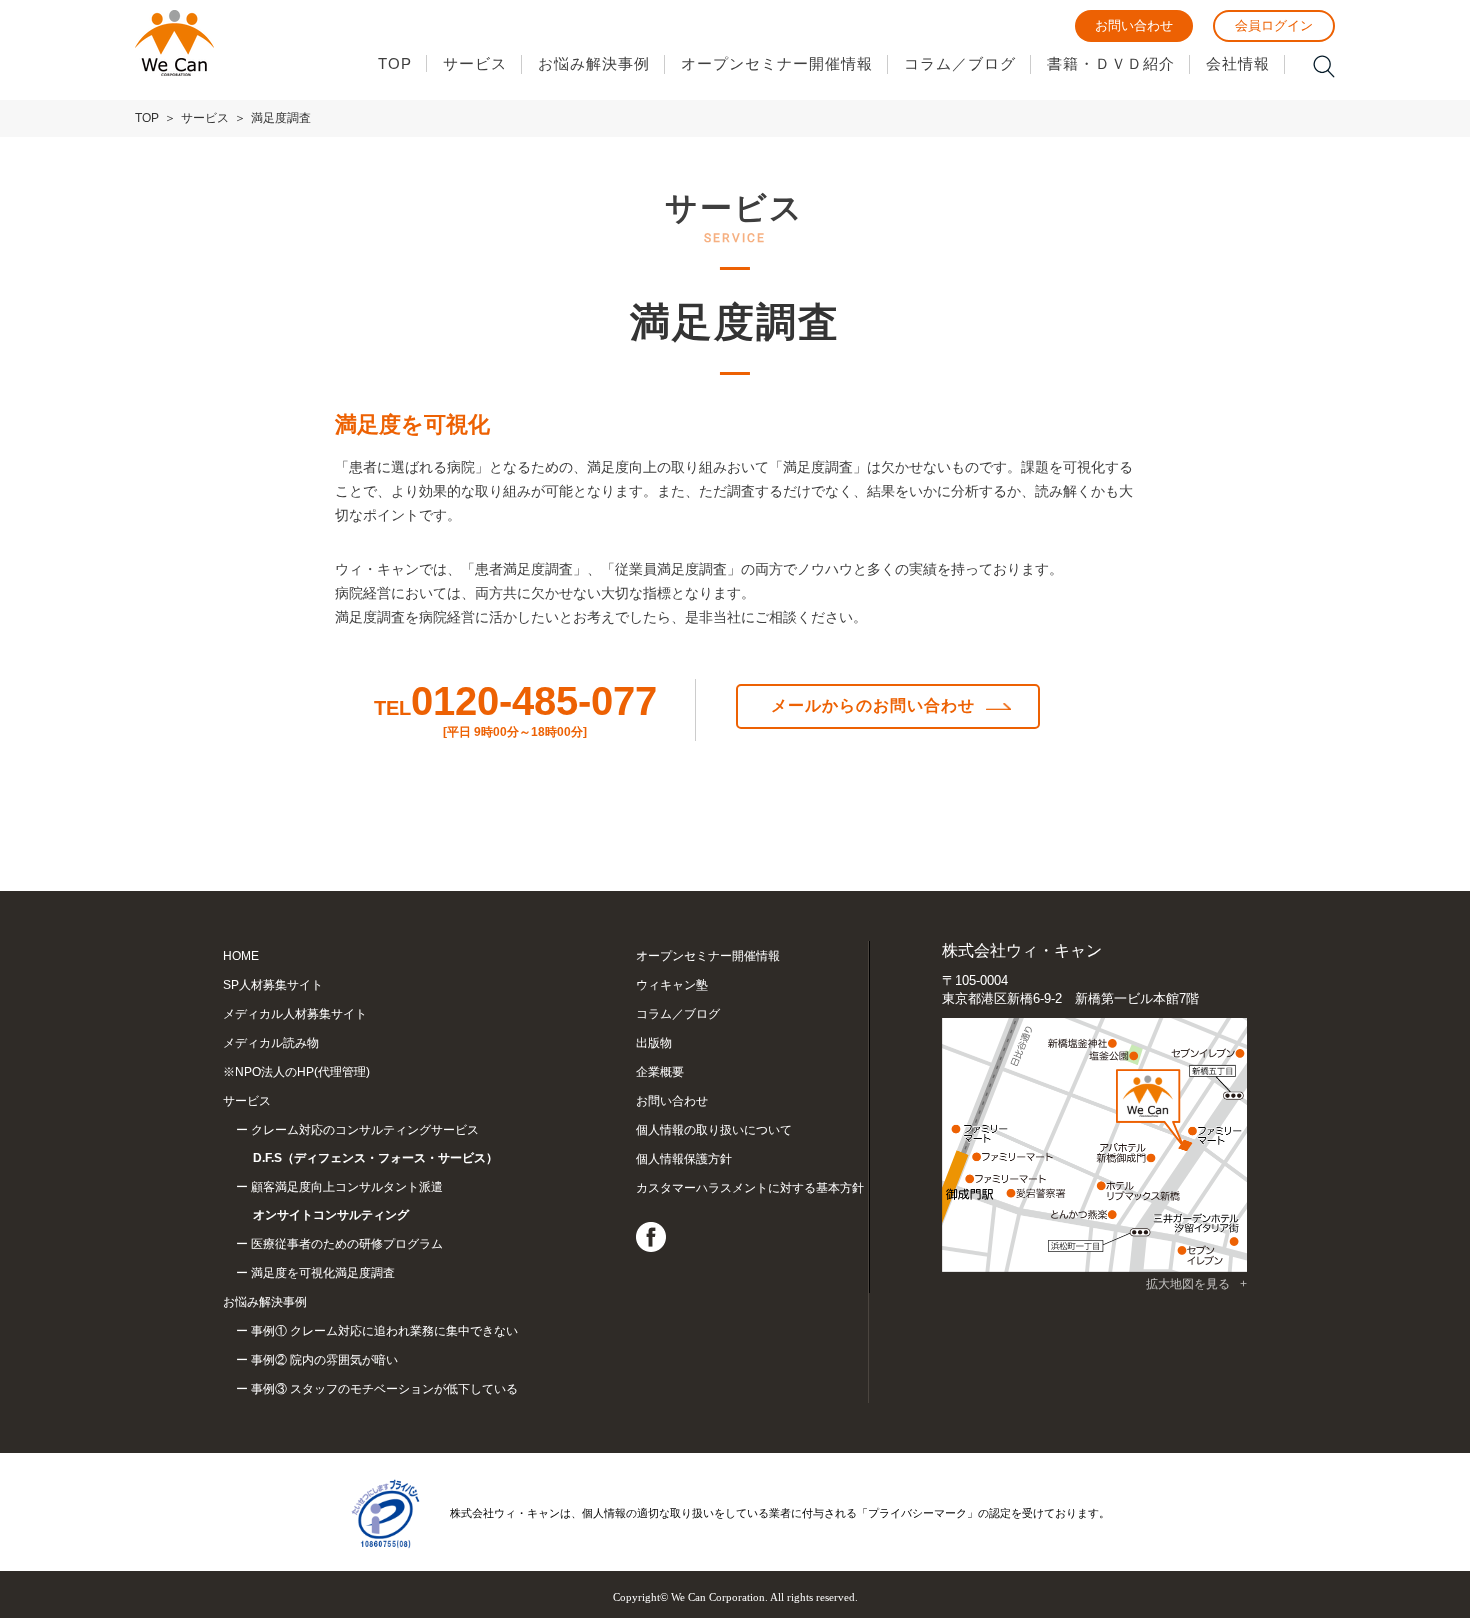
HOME (241, 956)
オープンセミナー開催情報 (777, 63)
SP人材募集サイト (273, 985)
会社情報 (1238, 63)
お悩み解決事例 (594, 63)
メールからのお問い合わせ (873, 705)
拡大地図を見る (1188, 1284)
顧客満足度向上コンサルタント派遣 (347, 1201)
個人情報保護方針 (684, 1159)
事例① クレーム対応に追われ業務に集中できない (384, 1331)
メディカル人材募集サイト (295, 1014)
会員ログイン (1274, 25)
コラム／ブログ (960, 63)
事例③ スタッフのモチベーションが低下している (384, 1389)
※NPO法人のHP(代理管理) (296, 1072)
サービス (475, 63)
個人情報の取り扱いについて (714, 1130)
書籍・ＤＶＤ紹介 (1111, 63)
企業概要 (660, 1072)
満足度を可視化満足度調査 (323, 1273)
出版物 (654, 1043)
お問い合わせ (1134, 25)
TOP (395, 63)
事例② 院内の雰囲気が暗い (324, 1360)
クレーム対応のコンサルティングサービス (374, 1144)
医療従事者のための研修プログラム (347, 1244)
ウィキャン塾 (672, 985)
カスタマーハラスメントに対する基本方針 (750, 1188)
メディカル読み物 (271, 1043)
